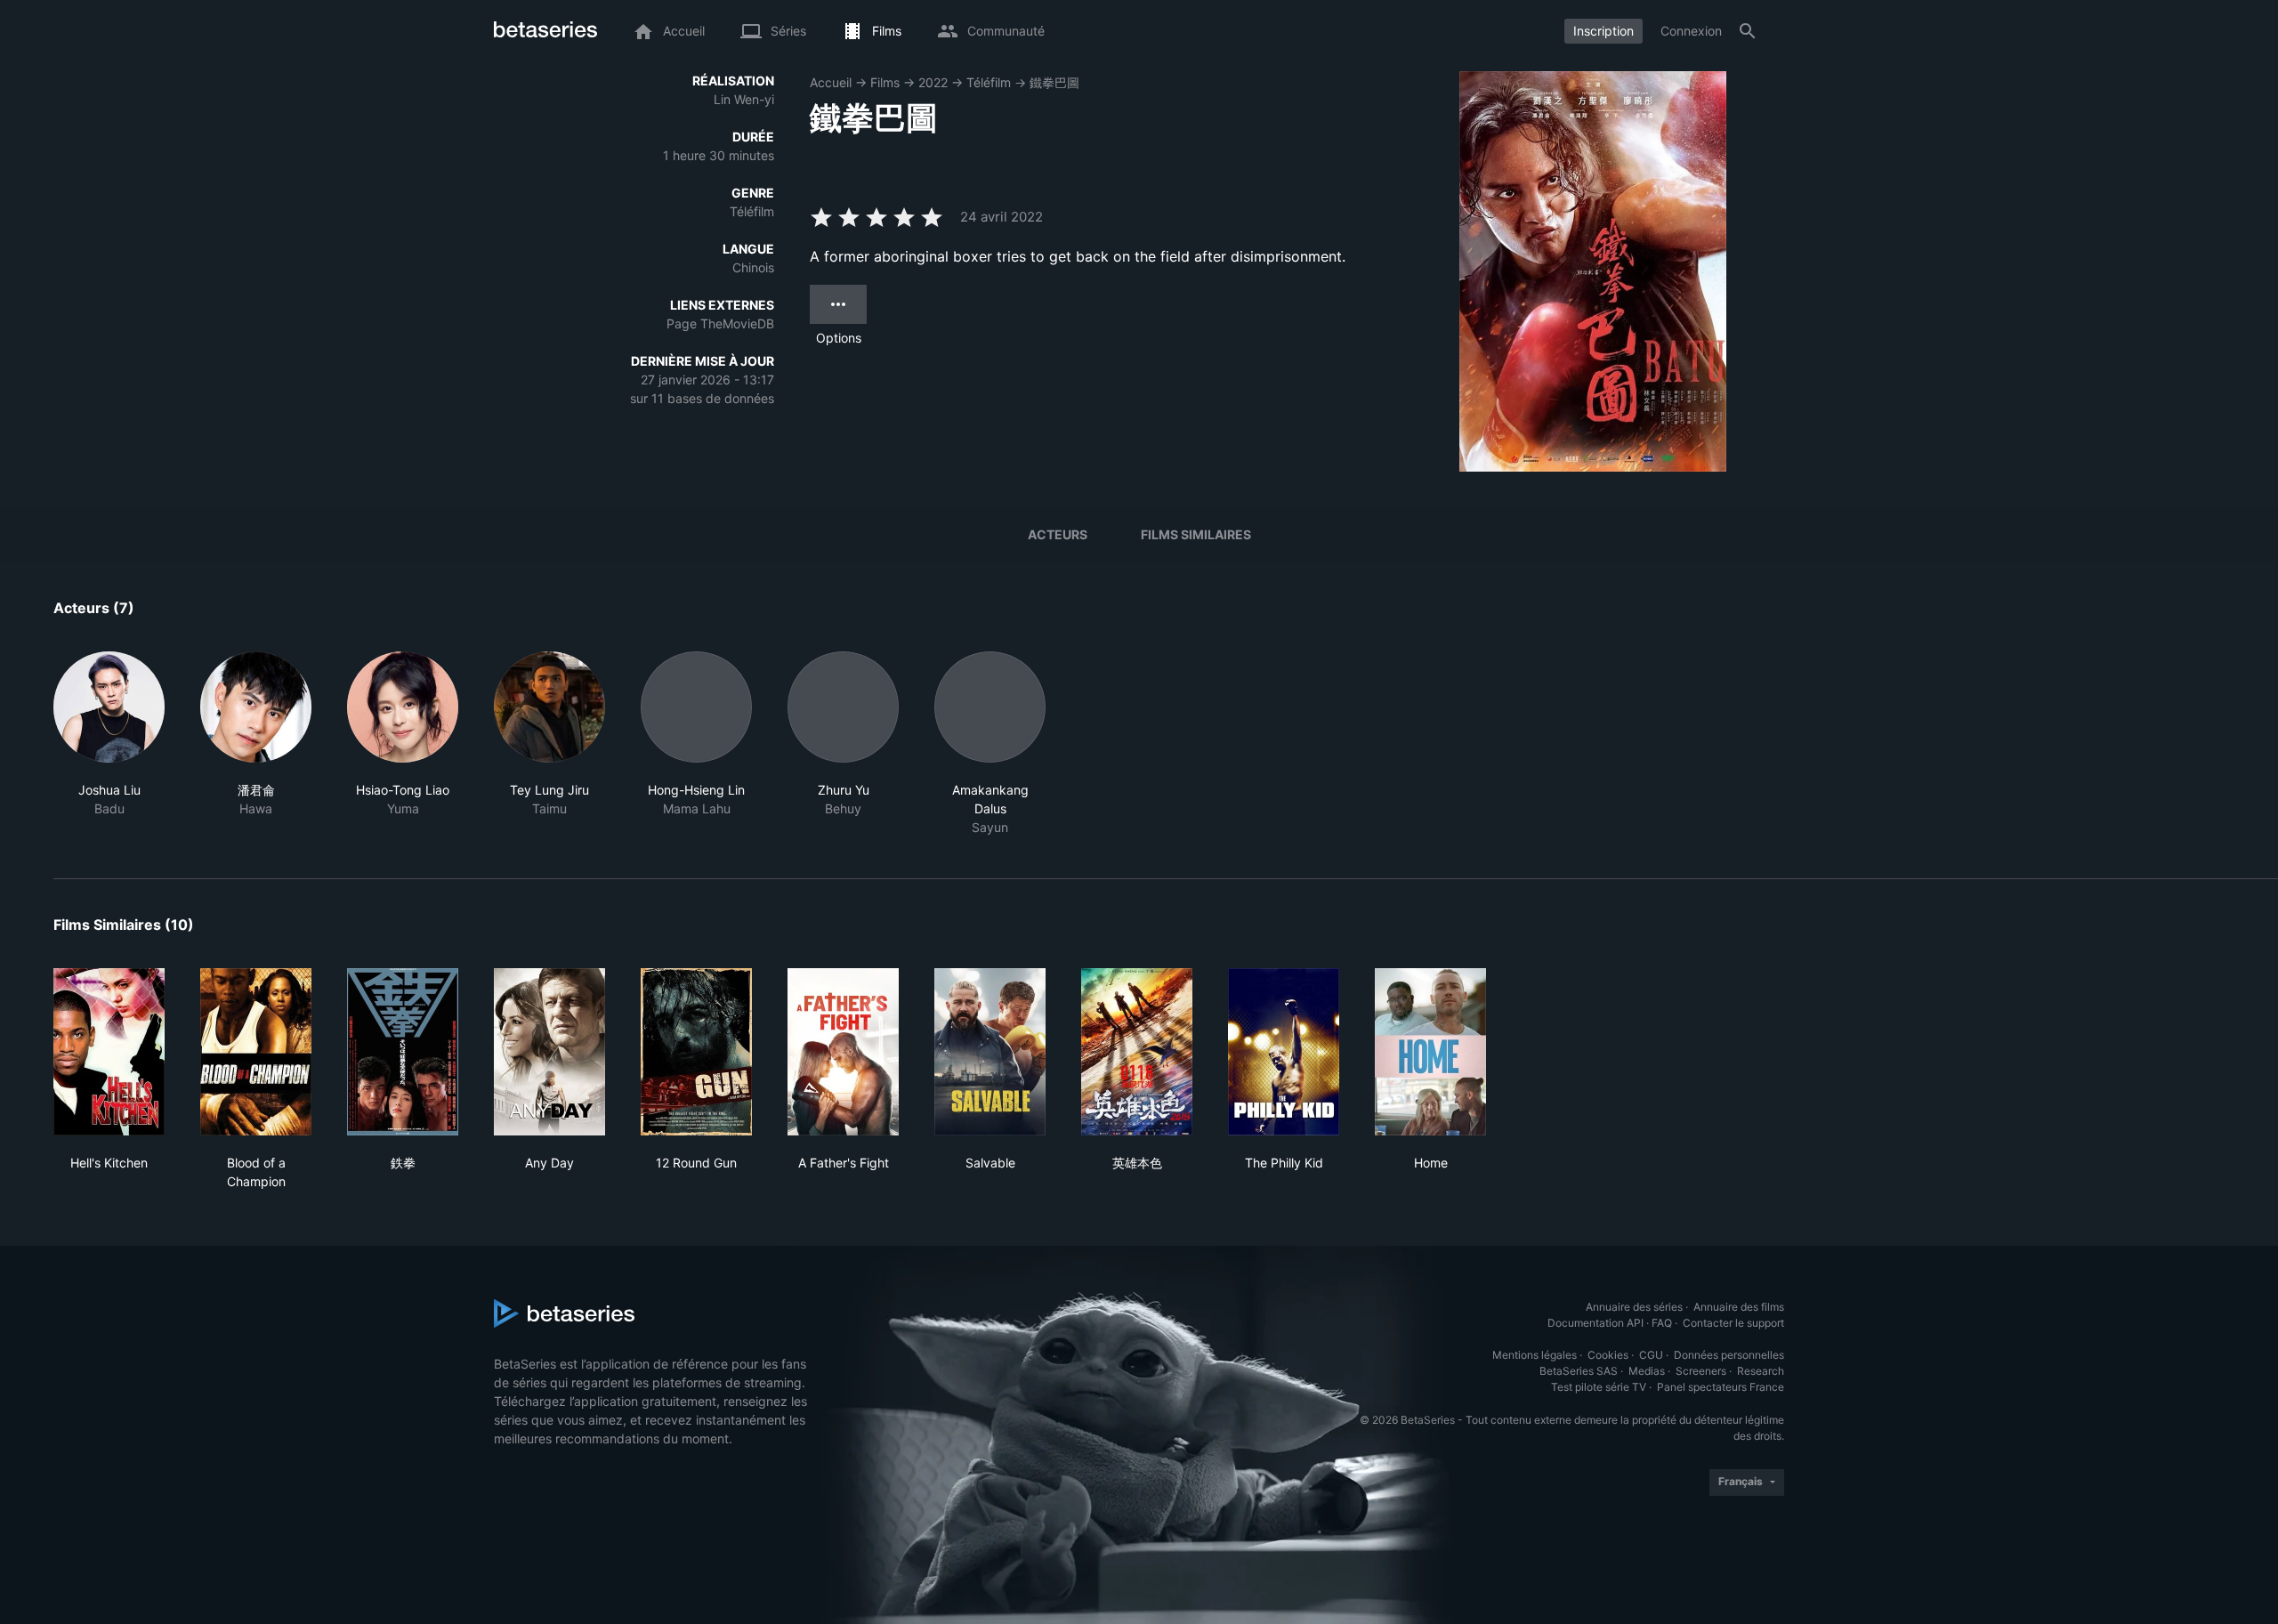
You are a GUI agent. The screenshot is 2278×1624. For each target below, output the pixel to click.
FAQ (1662, 1323)
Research (1761, 1371)
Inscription (1603, 31)
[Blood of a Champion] (256, 1052)
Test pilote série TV (1599, 1387)
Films (885, 82)
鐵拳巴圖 (1054, 82)
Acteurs (1058, 534)
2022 (933, 82)
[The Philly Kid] (1284, 1052)
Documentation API (1595, 1323)
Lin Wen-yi (744, 99)
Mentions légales (1535, 1355)
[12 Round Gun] (696, 1052)
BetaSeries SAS (1579, 1371)
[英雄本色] (1137, 1052)
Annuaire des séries (1634, 1307)
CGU (1651, 1355)
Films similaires (1196, 534)
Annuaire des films (1739, 1307)
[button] (109, 744)
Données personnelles (1729, 1355)
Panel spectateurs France (1721, 1387)
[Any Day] (549, 1052)
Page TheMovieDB (720, 323)
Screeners (1701, 1371)
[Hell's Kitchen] (109, 1052)
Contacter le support (1733, 1323)
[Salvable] (990, 1052)
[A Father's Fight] (843, 1052)
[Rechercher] (1748, 31)
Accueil (831, 82)
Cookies (1608, 1355)
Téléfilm (989, 82)
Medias (1647, 1371)
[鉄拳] (403, 1052)
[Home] (1430, 1052)
